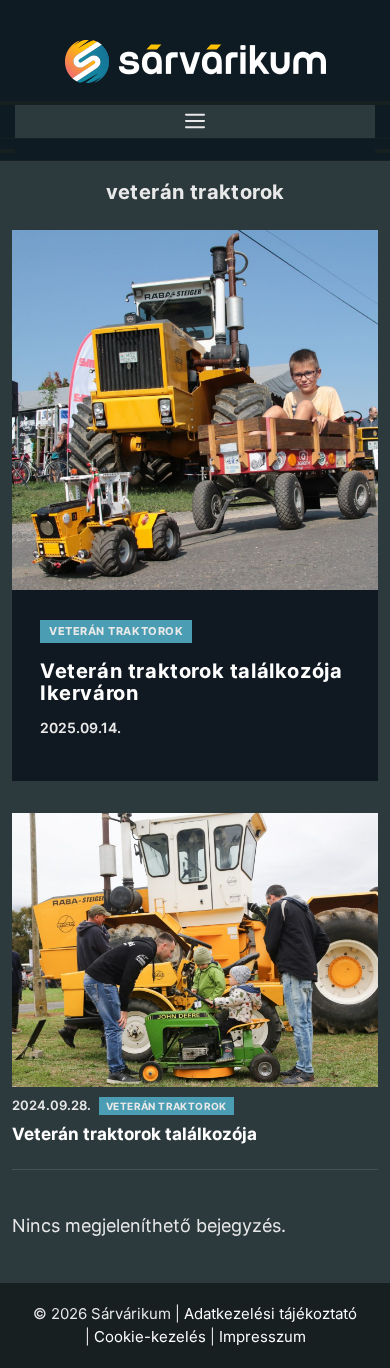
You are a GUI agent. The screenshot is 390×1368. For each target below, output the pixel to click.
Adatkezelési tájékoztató (270, 1313)
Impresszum (262, 1336)
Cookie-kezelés (150, 1336)
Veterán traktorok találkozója (134, 1134)
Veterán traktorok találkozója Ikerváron (191, 682)
